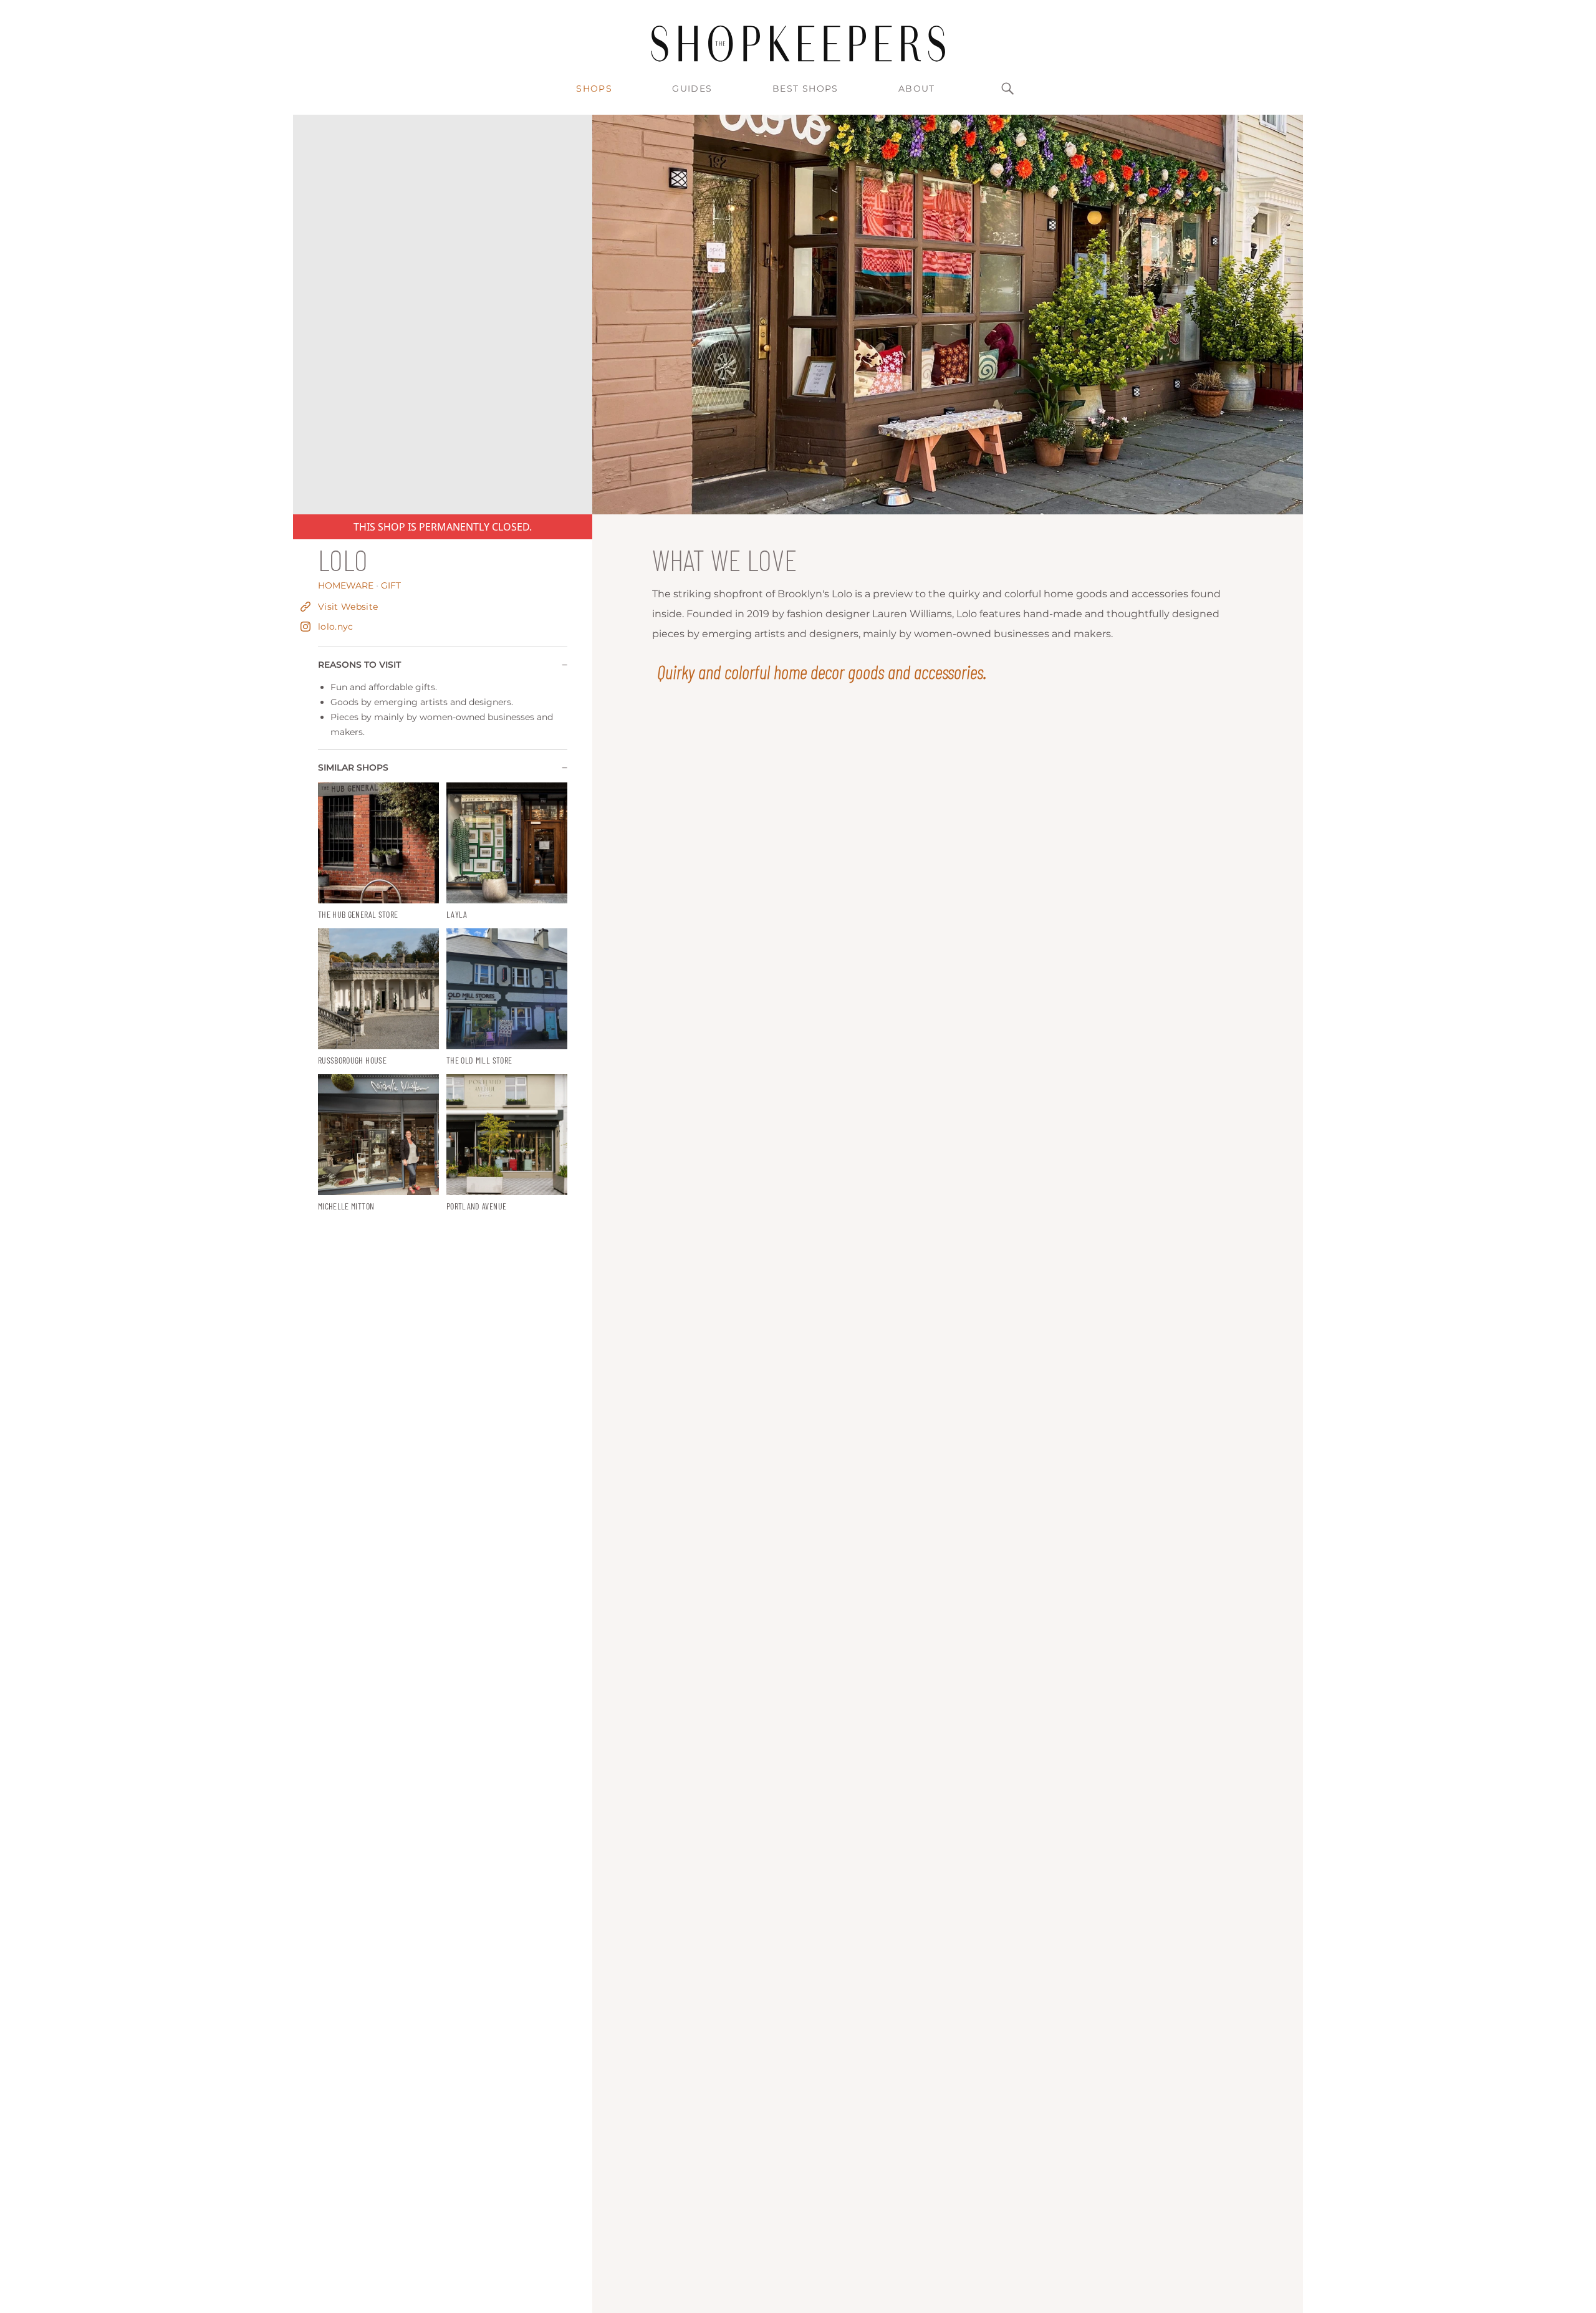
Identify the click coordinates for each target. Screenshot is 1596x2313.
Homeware (348, 585)
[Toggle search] (1007, 89)
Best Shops (805, 89)
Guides (692, 89)
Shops (594, 89)
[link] (378, 852)
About (917, 89)
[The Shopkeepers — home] (798, 44)
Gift (391, 585)
